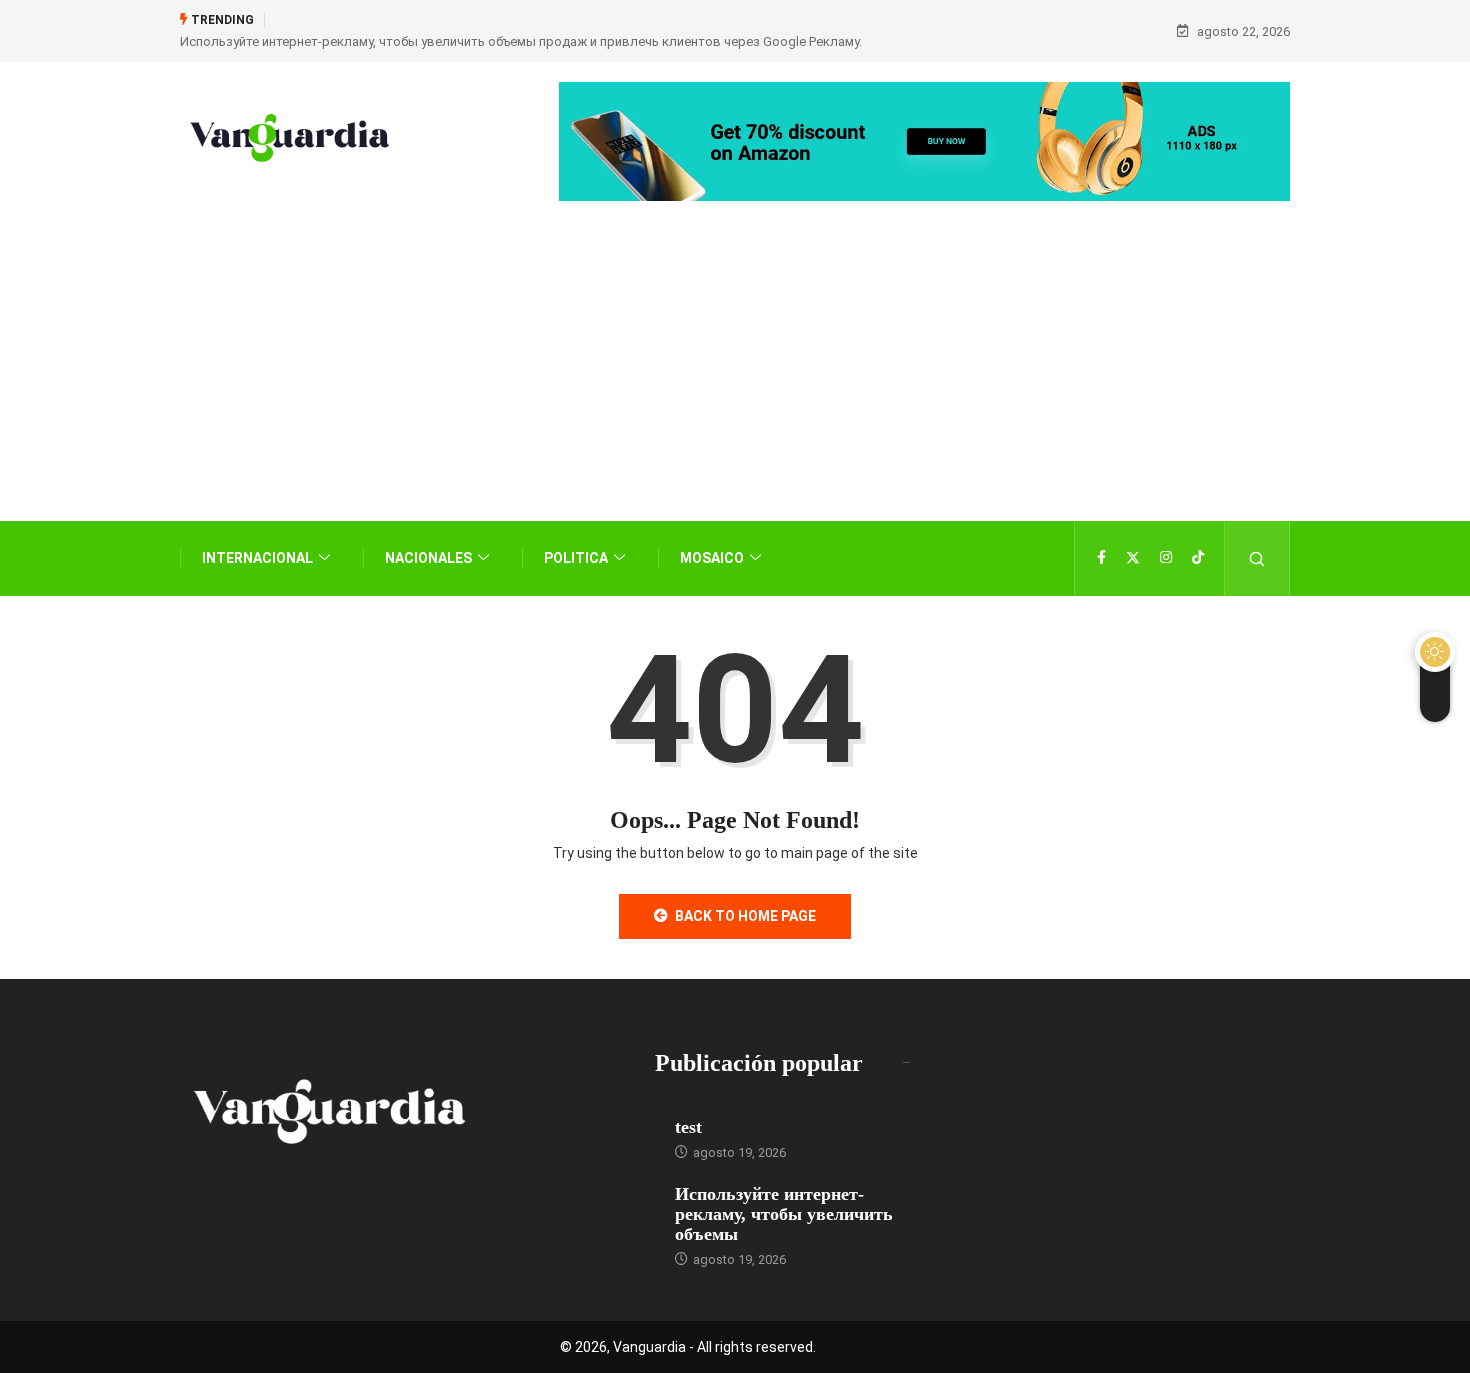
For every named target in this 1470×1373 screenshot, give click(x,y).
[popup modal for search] (1257, 558)
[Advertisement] (735, 391)
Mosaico (712, 558)
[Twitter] (1133, 558)
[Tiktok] (1198, 558)
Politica (576, 558)
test (688, 1127)
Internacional (257, 558)
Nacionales (428, 558)
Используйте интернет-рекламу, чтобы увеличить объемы (784, 1214)
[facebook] (1101, 558)
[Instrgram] (1166, 558)
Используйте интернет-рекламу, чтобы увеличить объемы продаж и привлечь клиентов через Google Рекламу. (521, 41)
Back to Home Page (745, 916)
